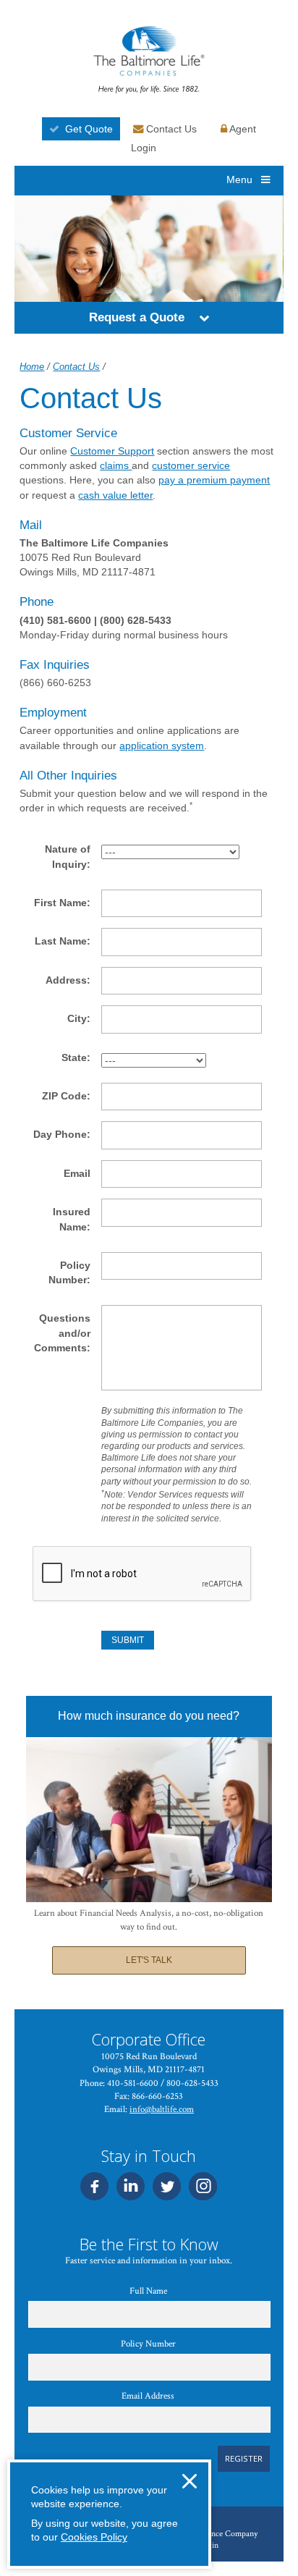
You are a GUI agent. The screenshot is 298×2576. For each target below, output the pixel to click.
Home (32, 367)
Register (244, 2458)
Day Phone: (62, 1134)
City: (79, 1018)
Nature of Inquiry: (67, 856)
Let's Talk (149, 1960)
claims (116, 465)
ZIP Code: (66, 1096)
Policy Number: (69, 1272)
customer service (191, 465)
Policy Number (148, 2344)
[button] (204, 318)
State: (76, 1057)
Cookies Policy (94, 2537)
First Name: (62, 903)
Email (77, 1173)
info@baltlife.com (162, 2110)
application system (162, 746)
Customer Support (112, 451)
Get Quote (89, 129)
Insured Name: (71, 1219)
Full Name (148, 2291)
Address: (68, 980)
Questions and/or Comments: (62, 1333)
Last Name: (63, 941)
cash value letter (115, 495)
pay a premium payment (214, 480)
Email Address (148, 2396)
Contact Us (170, 129)
